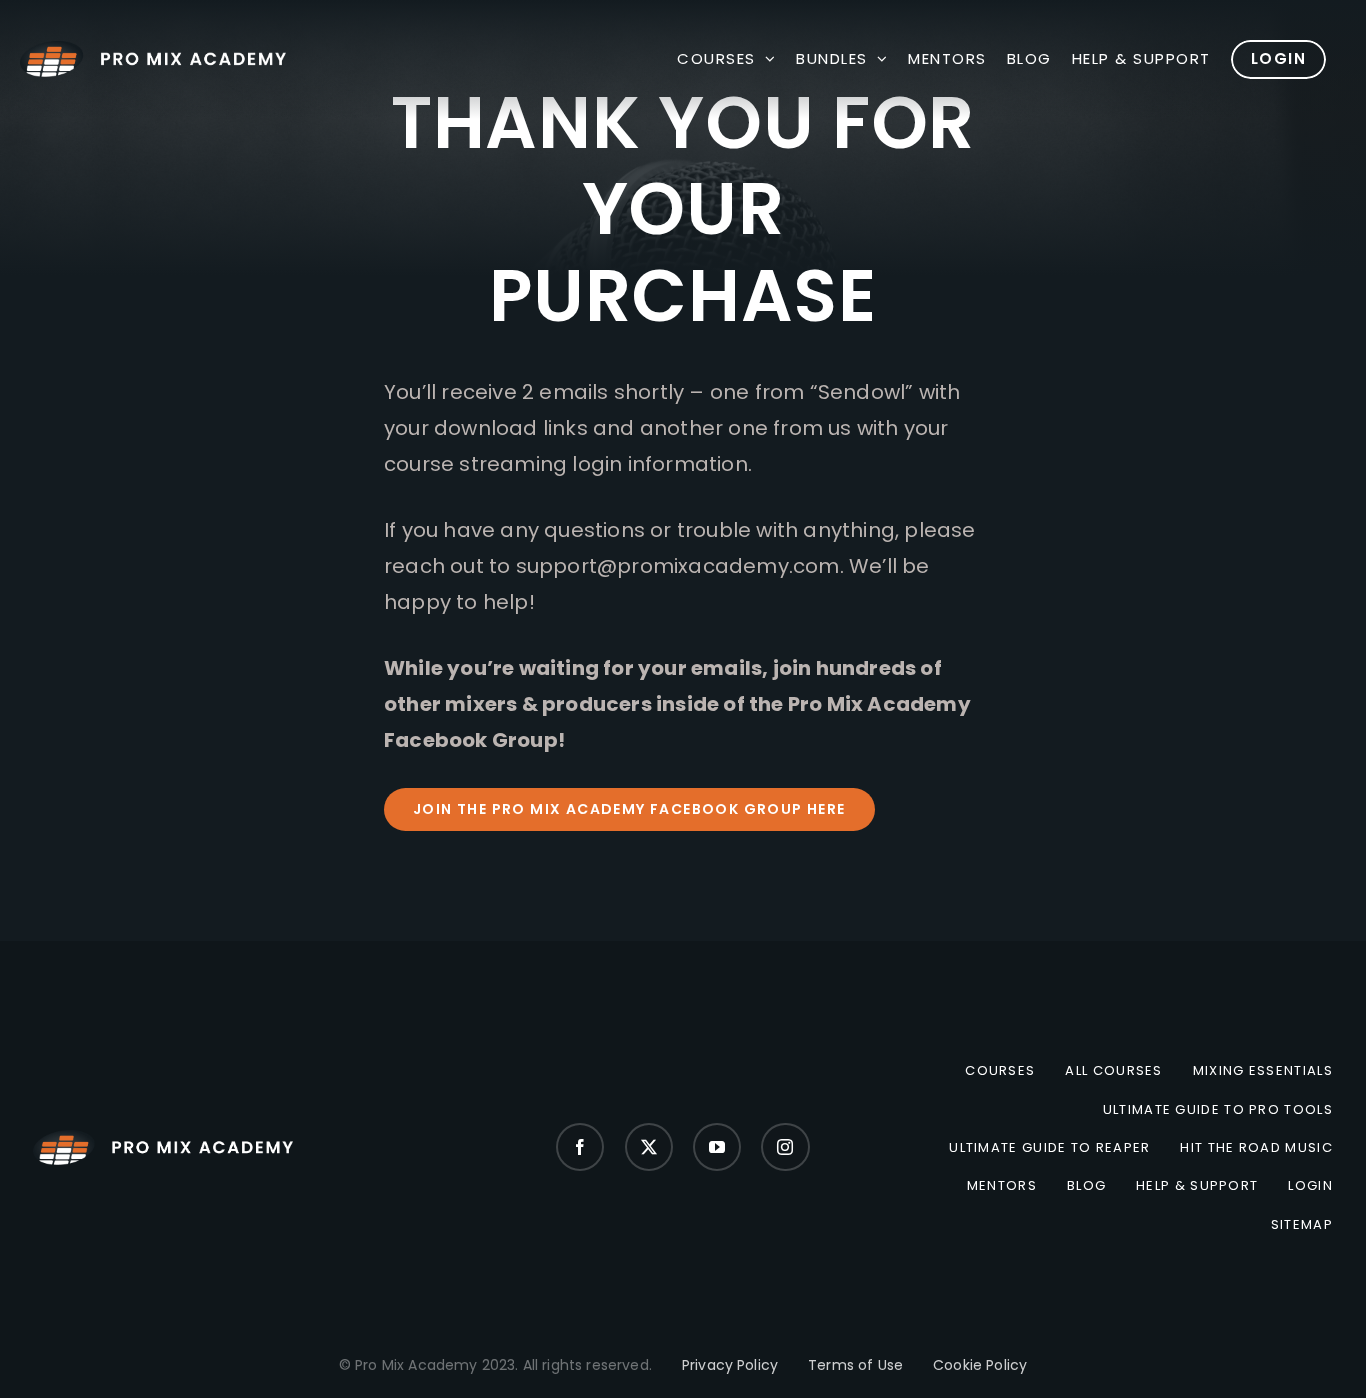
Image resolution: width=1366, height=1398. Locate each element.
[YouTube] (717, 1147)
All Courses (1113, 1071)
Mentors (1002, 1186)
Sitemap (1302, 1225)
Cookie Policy (980, 1365)
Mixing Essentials (1263, 1071)
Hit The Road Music (1256, 1148)
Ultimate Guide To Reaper (1049, 1148)
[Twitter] (649, 1147)
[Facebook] (580, 1147)
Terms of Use (855, 1365)
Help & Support (1197, 1186)
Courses (1000, 1071)
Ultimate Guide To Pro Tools (1218, 1110)
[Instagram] (785, 1147)
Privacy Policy (730, 1365)
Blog (1086, 1186)
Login (1310, 1186)
